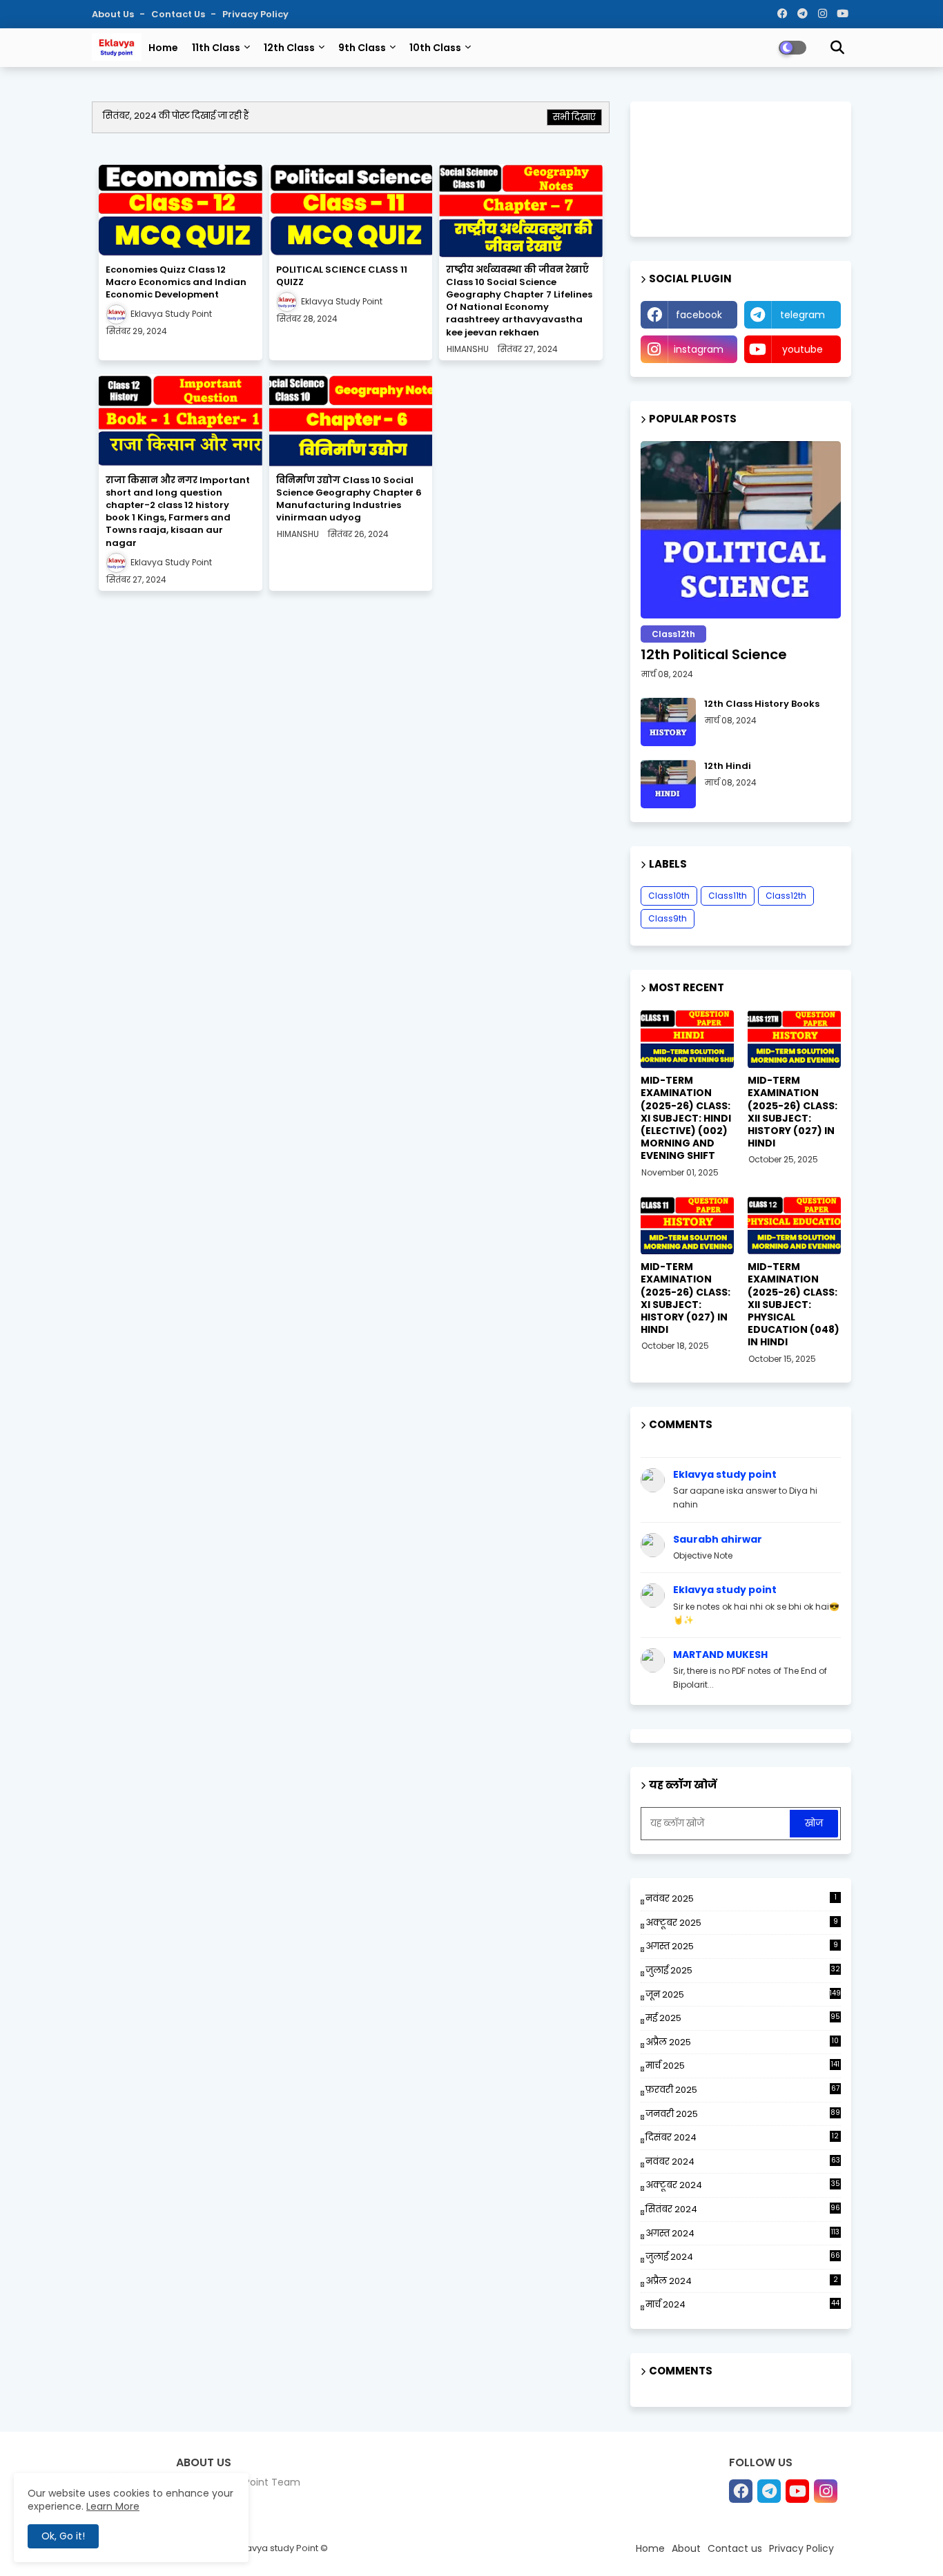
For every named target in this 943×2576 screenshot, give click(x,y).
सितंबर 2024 (743, 2209)
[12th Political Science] (741, 530)
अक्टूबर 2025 (742, 1923)
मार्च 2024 (742, 2304)
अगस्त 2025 (742, 1946)
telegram (803, 315)
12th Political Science (714, 654)
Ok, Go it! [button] (63, 2536)
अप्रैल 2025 (742, 2042)
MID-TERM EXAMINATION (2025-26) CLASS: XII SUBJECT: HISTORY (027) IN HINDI (793, 1112)
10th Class (435, 48)
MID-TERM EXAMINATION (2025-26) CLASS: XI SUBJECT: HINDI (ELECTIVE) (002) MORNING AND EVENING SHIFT (686, 1118)
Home (163, 48)
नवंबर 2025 (741, 1899)
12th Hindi (728, 766)
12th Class (289, 48)
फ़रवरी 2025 (742, 2090)
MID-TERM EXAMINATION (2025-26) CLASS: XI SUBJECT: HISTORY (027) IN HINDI (686, 1298)
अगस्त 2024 (742, 2233)
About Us (114, 14)
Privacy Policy (255, 14)
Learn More (113, 2506)
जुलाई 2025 (743, 1970)
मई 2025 (743, 2018)
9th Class (362, 48)
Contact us (179, 14)
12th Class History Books (762, 704)
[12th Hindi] (668, 784)
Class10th (669, 896)
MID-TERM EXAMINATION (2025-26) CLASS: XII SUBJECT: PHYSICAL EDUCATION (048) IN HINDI (794, 1304)
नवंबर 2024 (743, 2162)
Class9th (668, 918)
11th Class (216, 48)
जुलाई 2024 (743, 2257)
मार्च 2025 (742, 2066)
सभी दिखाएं (574, 117)
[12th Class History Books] (668, 722)
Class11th (728, 896)
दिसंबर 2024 (742, 2138)
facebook (699, 315)
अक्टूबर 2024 (743, 2185)
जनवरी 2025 (743, 2114)
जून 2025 (743, 1994)
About (686, 2548)
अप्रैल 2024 (742, 2281)
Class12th (786, 896)
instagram (699, 349)
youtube (803, 349)
